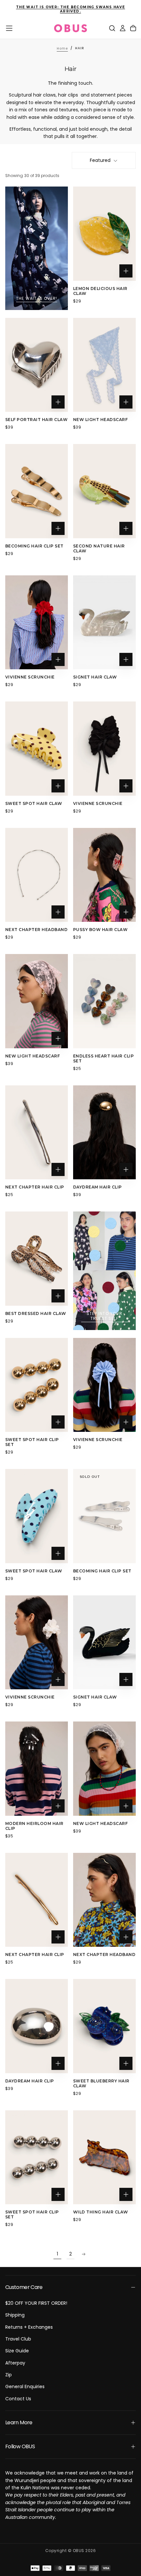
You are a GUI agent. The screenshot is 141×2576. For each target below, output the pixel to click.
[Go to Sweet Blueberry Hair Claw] (104, 2026)
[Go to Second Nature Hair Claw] (104, 491)
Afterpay (15, 2363)
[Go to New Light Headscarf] (104, 365)
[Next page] (84, 2254)
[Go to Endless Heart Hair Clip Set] (104, 1001)
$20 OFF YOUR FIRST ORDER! (36, 2303)
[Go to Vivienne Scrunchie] (37, 622)
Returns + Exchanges (29, 2327)
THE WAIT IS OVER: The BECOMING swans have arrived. (70, 9)
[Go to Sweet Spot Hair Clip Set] (37, 1385)
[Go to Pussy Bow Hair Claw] (104, 875)
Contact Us (18, 2399)
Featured (100, 160)
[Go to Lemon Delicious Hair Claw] (104, 234)
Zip (9, 2375)
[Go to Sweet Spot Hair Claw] (37, 749)
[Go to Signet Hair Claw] (104, 622)
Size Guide (17, 2351)
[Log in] (123, 28)
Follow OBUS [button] (20, 2446)
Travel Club (18, 2339)
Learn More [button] (19, 2422)
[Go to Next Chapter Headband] (37, 875)
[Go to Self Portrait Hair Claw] (37, 365)
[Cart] (133, 28)
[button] (9, 28)
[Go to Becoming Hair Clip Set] (37, 491)
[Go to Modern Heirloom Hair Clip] (37, 1769)
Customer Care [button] (24, 2287)
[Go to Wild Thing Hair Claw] (104, 2157)
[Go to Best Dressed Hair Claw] (37, 1259)
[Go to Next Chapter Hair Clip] (37, 1133)
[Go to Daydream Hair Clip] (104, 1133)
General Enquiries (25, 2387)
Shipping (15, 2315)
